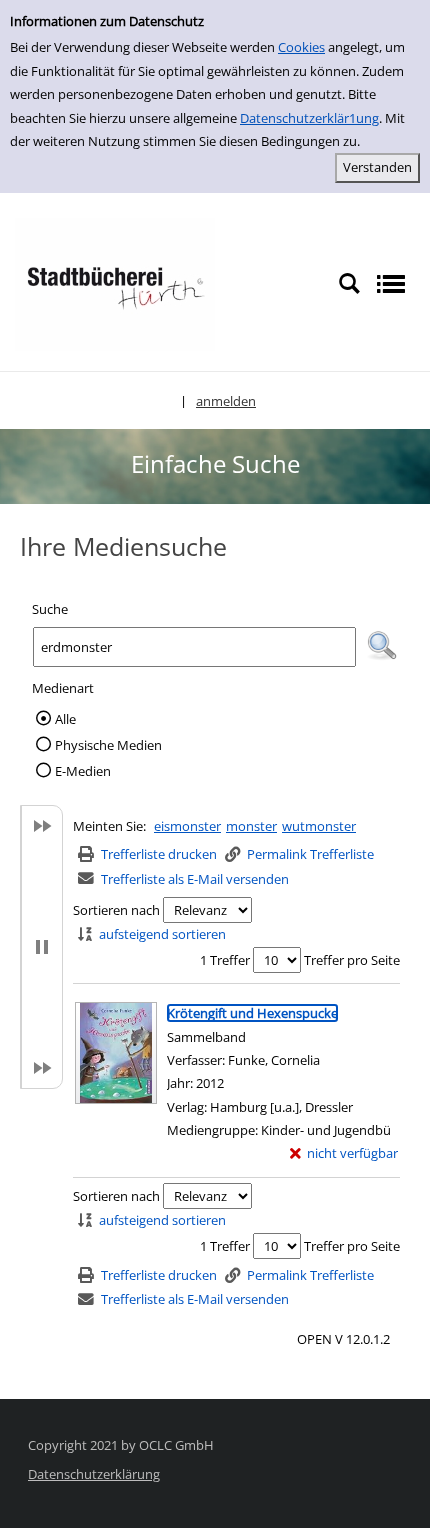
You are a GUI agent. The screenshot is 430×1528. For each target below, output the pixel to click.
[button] (382, 646)
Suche (50, 609)
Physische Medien (108, 745)
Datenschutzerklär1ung (309, 118)
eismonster (187, 826)
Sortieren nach (116, 910)
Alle (65, 719)
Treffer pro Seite (352, 960)
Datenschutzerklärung (94, 1474)
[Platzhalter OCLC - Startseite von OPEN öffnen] (115, 283)
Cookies (301, 47)
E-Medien (83, 771)
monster (251, 826)
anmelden (226, 401)
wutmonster (319, 826)
